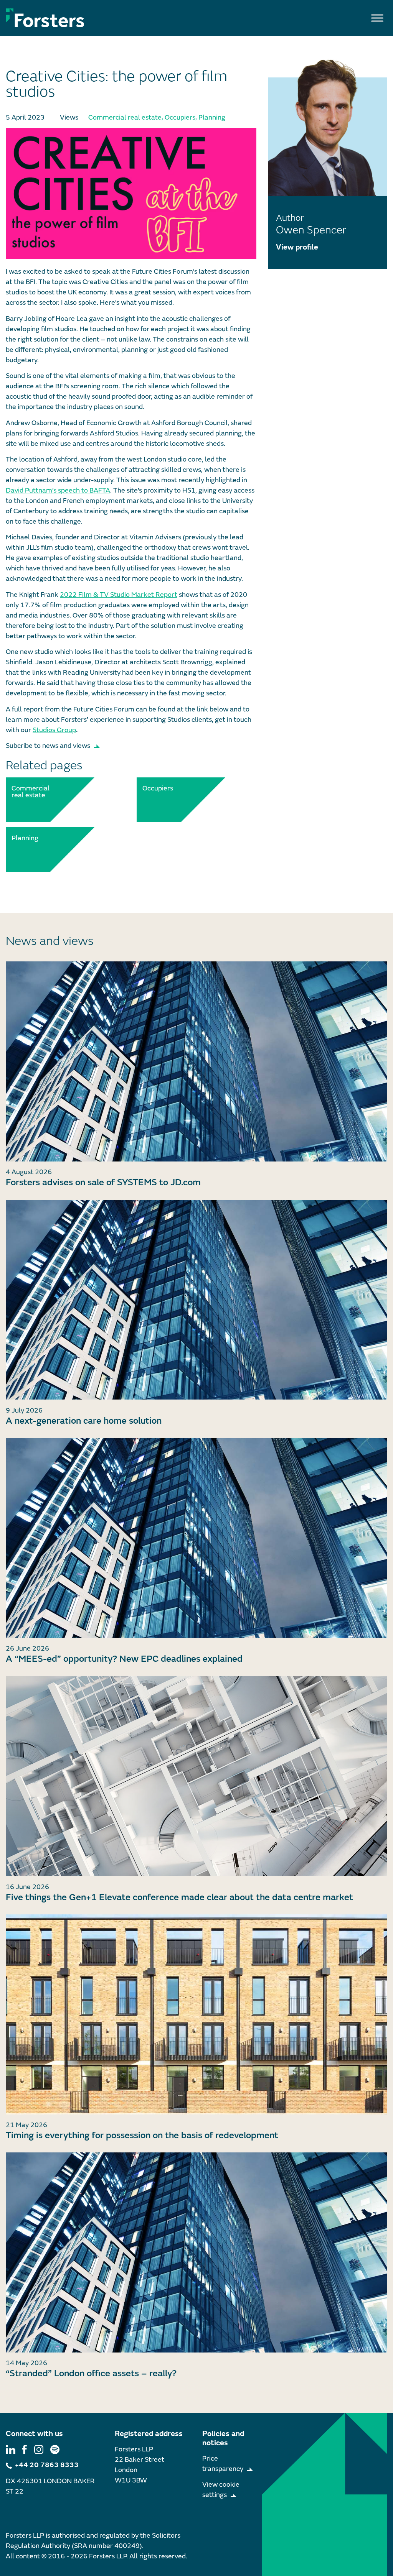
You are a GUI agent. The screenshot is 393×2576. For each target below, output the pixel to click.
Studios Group (54, 730)
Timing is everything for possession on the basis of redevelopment (142, 2135)
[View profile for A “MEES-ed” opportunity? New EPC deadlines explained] (196, 1538)
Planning (212, 117)
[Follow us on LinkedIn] (11, 2449)
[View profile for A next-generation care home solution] (196, 1300)
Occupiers (180, 117)
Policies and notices (223, 2438)
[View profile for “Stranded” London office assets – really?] (196, 2252)
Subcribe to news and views (48, 746)
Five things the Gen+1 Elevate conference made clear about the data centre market (179, 1897)
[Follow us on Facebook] (25, 2449)
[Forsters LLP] (45, 18)
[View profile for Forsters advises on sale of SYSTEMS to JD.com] (196, 1061)
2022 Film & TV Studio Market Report (119, 595)
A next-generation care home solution (84, 1421)
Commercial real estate (125, 117)
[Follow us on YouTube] (55, 2449)
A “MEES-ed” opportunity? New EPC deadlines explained (124, 1659)
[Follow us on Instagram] (39, 2449)
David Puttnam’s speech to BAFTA (58, 490)
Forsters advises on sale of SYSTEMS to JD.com (103, 1182)
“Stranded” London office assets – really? (91, 2373)
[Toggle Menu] (377, 18)
